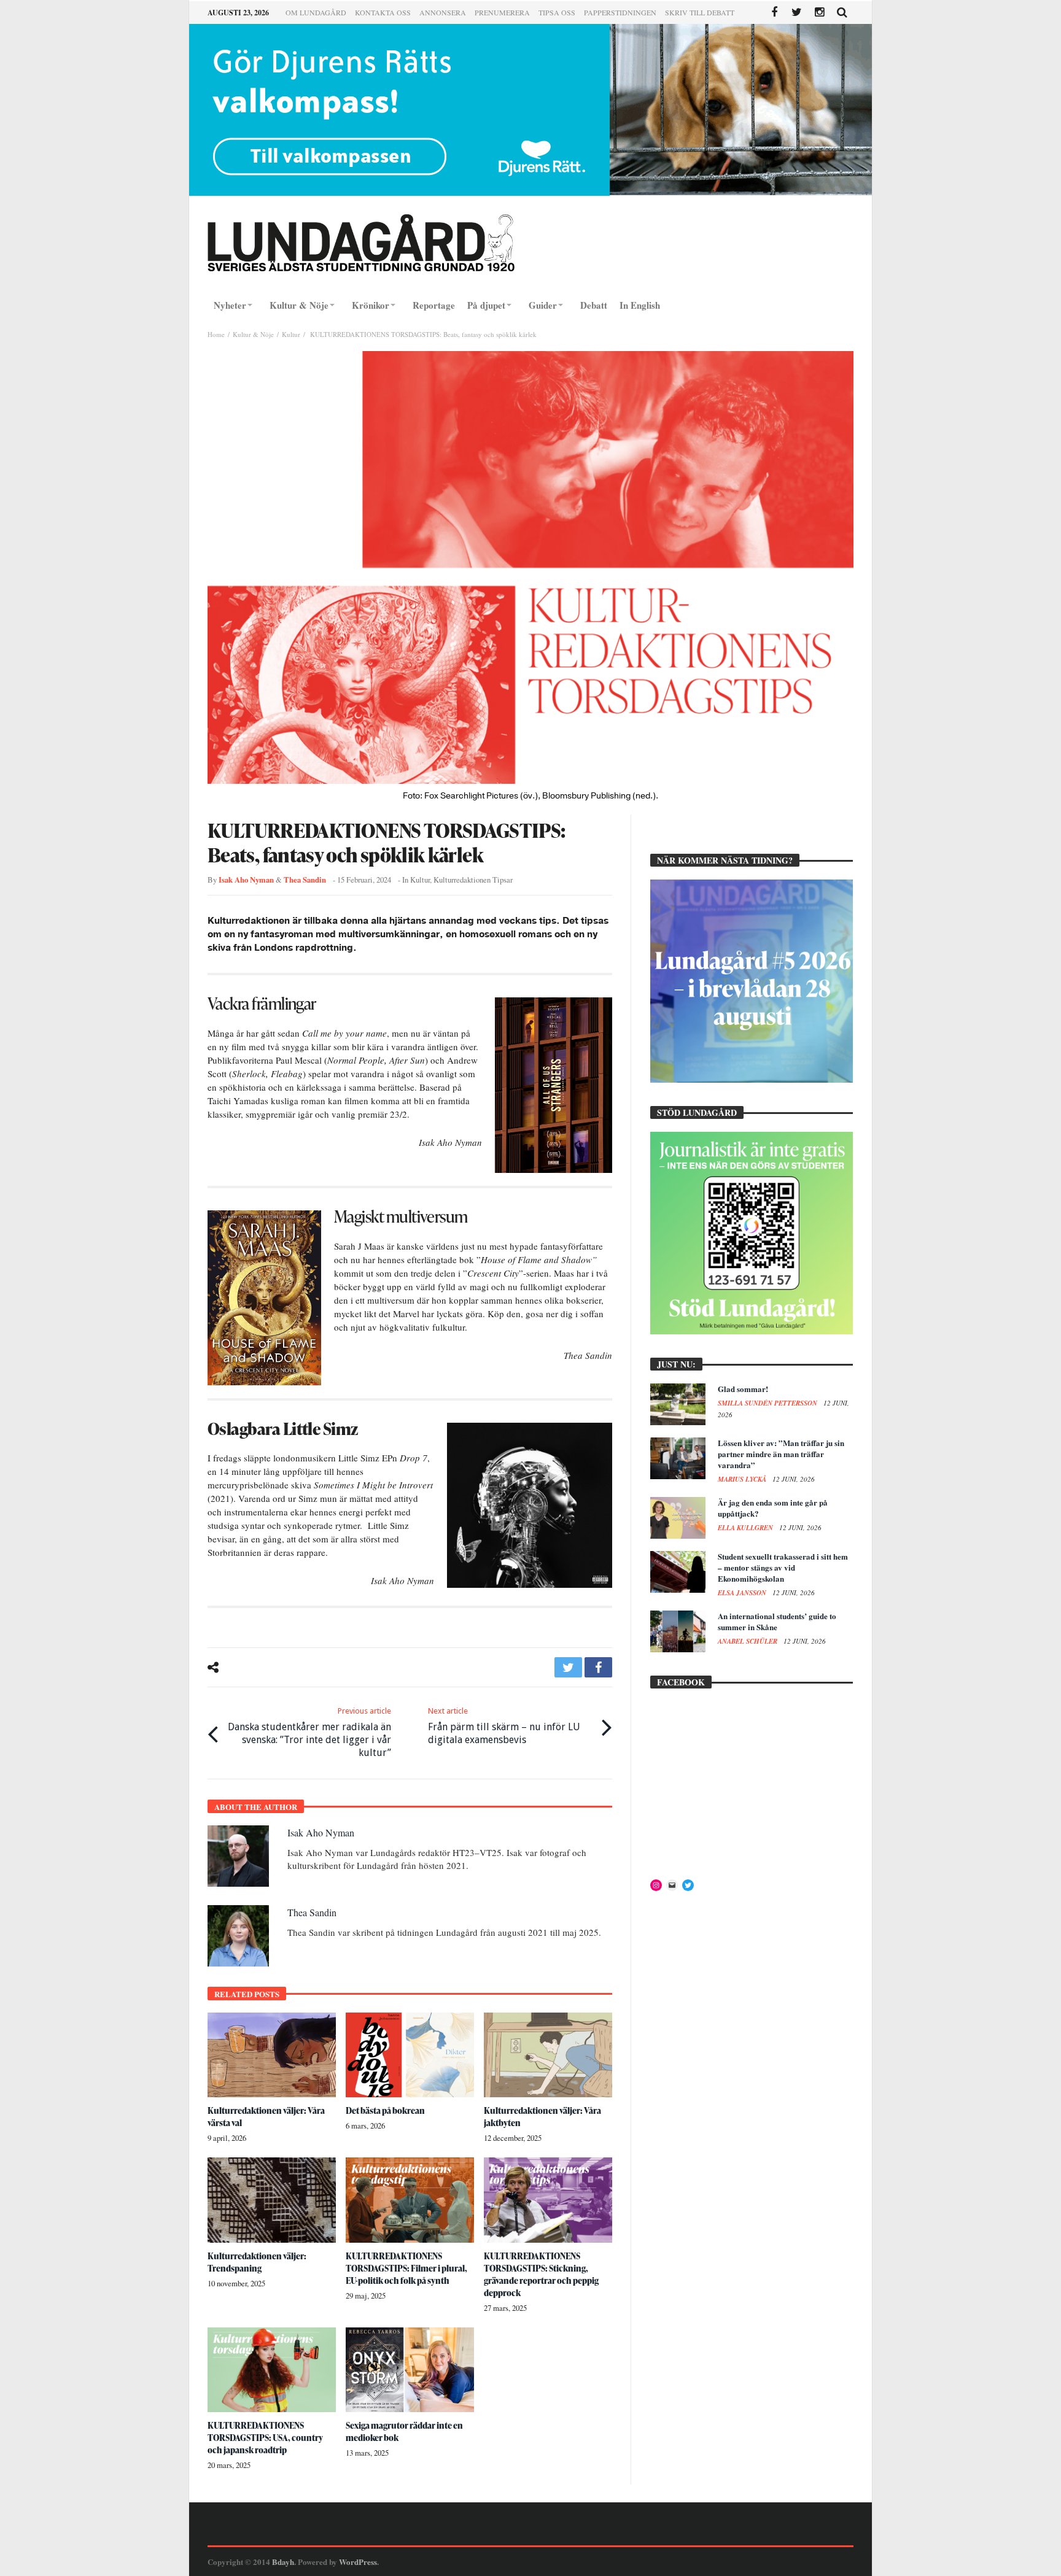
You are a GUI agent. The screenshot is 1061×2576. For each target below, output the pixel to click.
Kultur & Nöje (253, 334)
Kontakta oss (383, 12)
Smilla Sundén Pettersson (768, 1403)
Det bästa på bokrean (385, 2110)
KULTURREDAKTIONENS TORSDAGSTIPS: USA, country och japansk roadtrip (265, 2438)
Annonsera (443, 12)
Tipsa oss (557, 12)
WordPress (358, 2562)
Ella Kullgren (746, 1528)
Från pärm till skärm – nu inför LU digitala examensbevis (504, 1726)
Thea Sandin (305, 880)
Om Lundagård (316, 12)
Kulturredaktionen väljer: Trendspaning (257, 2262)
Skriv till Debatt (700, 12)
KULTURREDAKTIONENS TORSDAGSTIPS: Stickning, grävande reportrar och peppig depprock (541, 2274)
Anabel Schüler (748, 1641)
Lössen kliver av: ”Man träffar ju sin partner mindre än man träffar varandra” (781, 1454)
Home (216, 334)
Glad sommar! (743, 1389)
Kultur (291, 334)
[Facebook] (774, 13)
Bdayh (283, 2562)
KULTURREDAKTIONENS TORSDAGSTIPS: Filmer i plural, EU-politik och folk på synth (406, 2268)
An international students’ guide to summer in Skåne (777, 1621)
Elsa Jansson (743, 1593)
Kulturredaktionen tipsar (473, 880)
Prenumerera (502, 12)
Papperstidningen (620, 12)
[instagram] (819, 13)
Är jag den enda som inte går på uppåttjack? (773, 1508)
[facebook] (598, 1667)
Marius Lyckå (743, 1479)
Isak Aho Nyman (246, 880)
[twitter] (568, 1667)
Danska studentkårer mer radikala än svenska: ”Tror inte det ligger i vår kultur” (309, 1732)
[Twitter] (797, 13)
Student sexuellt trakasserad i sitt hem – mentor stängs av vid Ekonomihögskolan (783, 1567)
